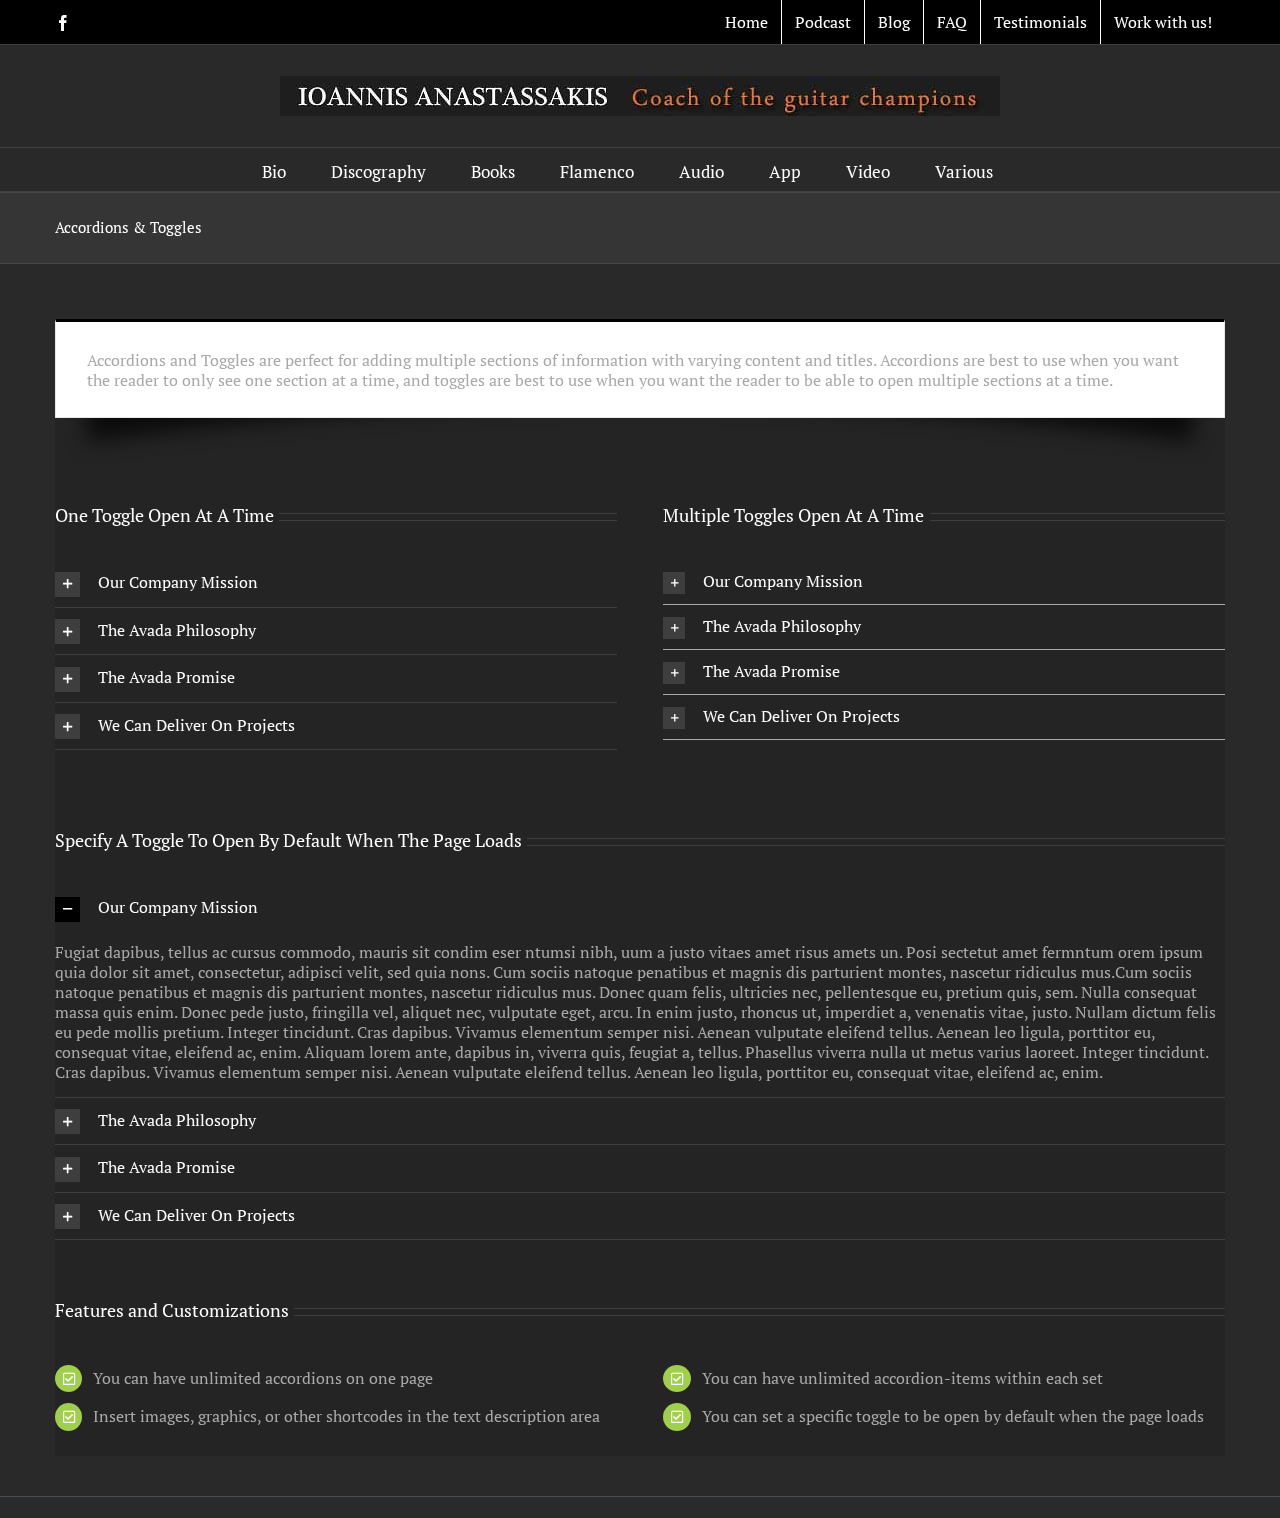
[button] (336, 583)
